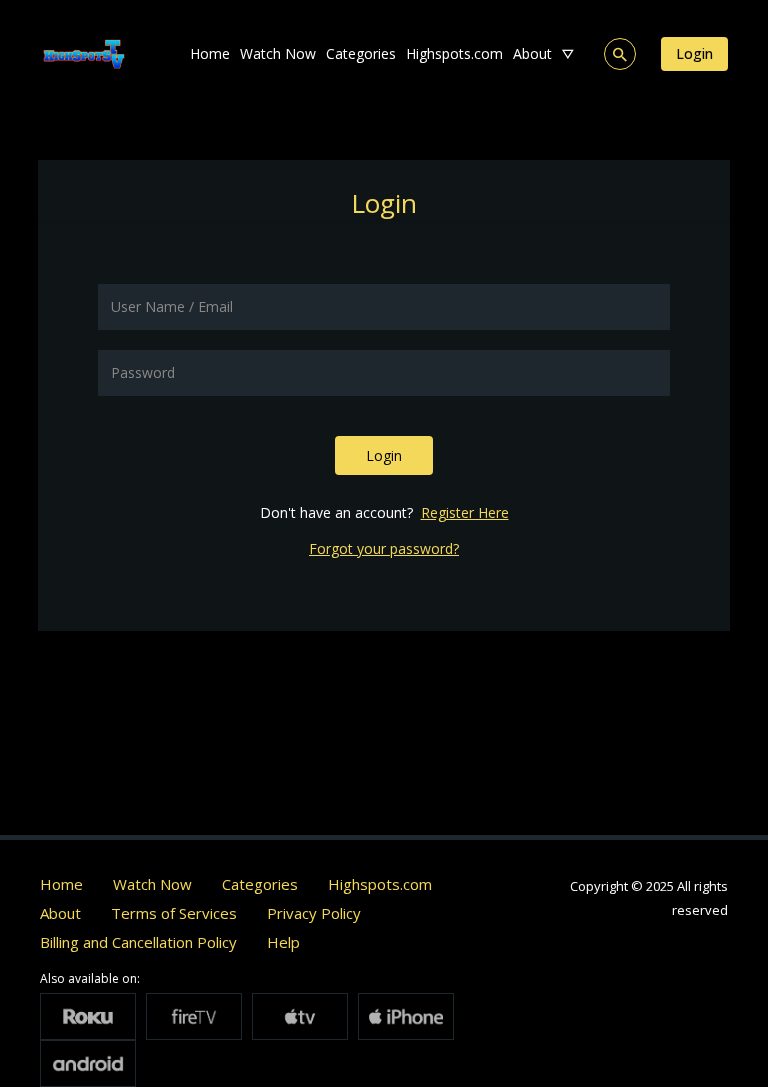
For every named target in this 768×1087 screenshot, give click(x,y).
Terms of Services (174, 913)
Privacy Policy (314, 913)
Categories (361, 53)
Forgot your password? (384, 548)
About (532, 53)
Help (283, 942)
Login (694, 53)
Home (210, 53)
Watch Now (278, 53)
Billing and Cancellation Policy (138, 942)
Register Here (465, 512)
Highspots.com (454, 53)
